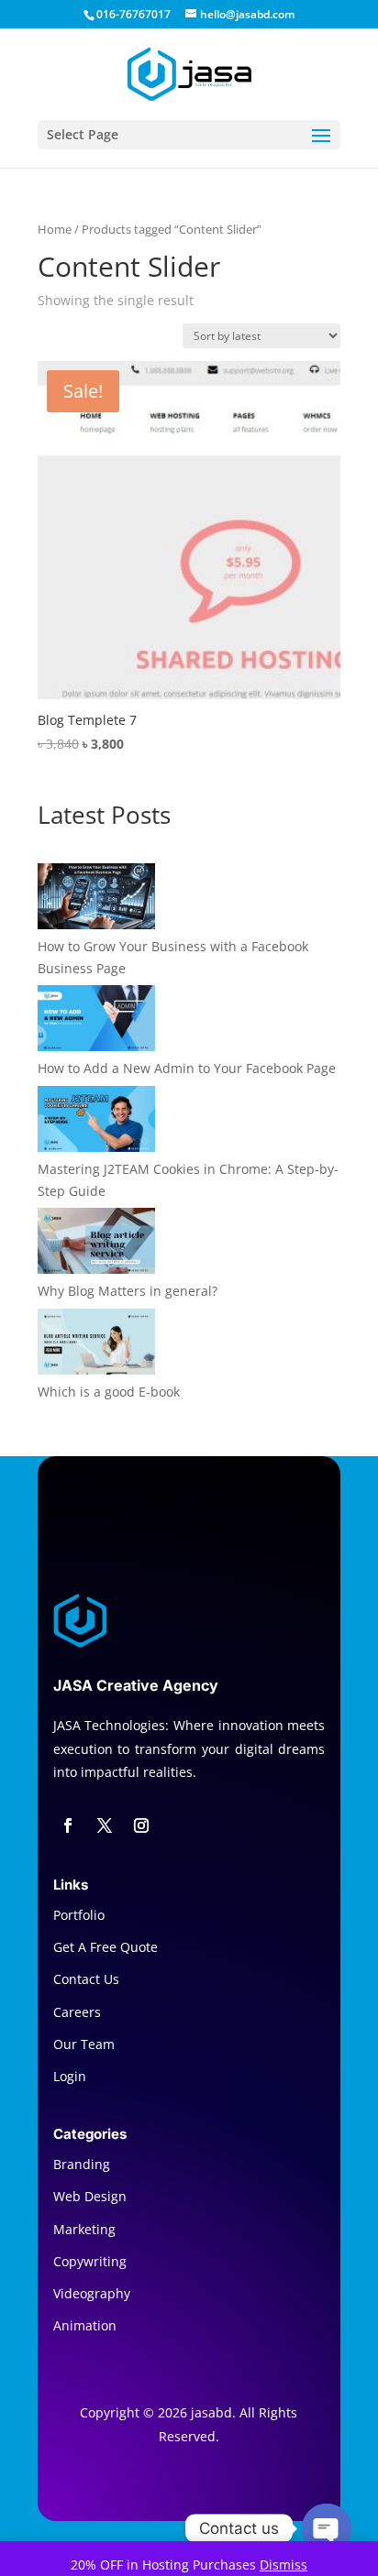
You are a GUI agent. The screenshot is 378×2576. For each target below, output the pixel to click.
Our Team (84, 2044)
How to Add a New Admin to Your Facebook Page (187, 1068)
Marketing (84, 2229)
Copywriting (90, 2261)
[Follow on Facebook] (68, 1825)
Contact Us (86, 1979)
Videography (92, 2293)
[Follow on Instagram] (141, 1825)
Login (70, 2076)
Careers (77, 2012)
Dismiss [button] (283, 2565)
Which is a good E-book (109, 1392)
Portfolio (79, 1915)
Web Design (90, 2196)
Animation (85, 2325)
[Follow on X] (105, 1825)
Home (55, 229)
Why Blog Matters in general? (128, 1291)
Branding (82, 2164)
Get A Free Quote (106, 1947)
